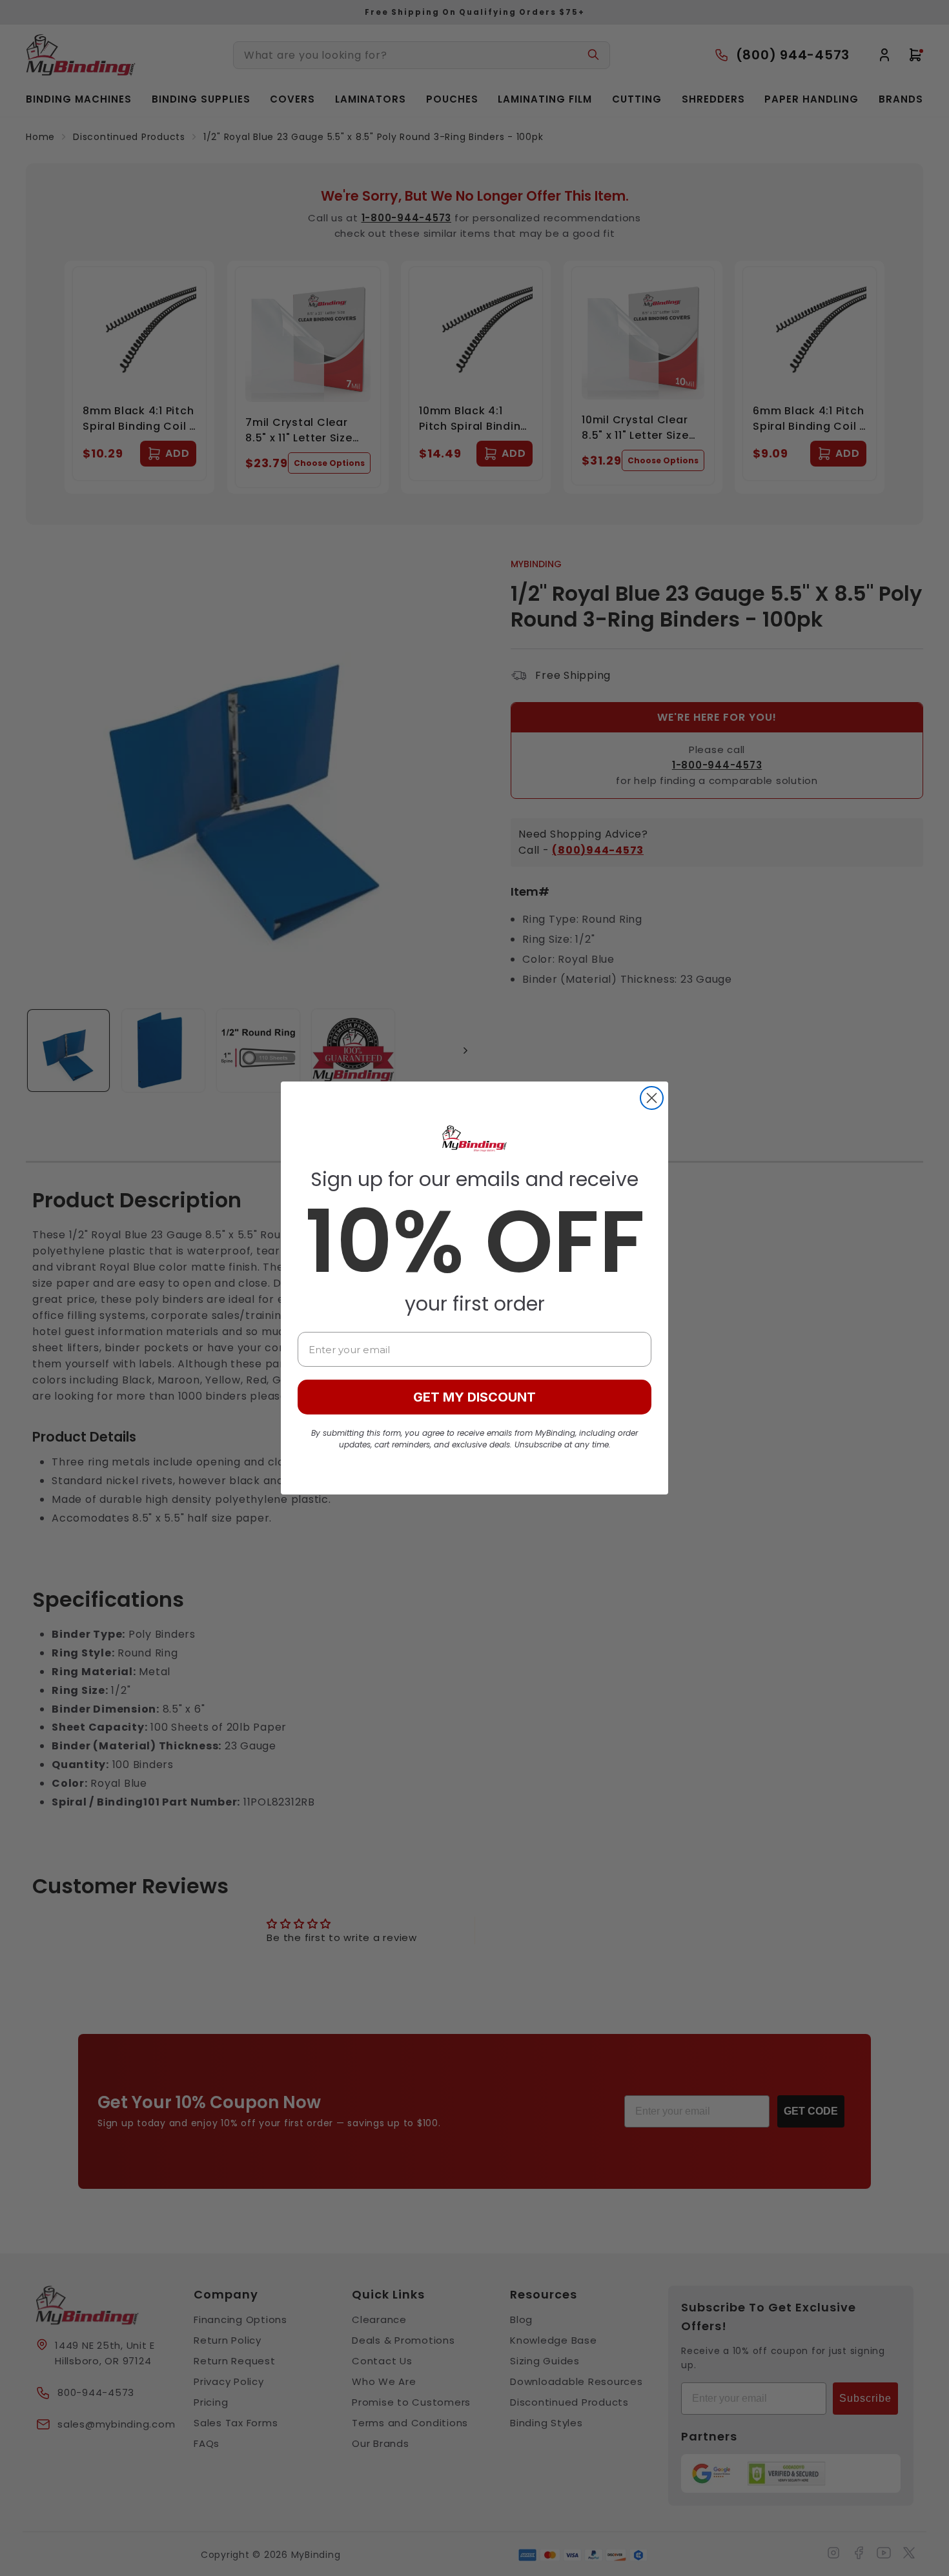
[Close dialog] (652, 1098)
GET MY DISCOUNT (474, 1397)
